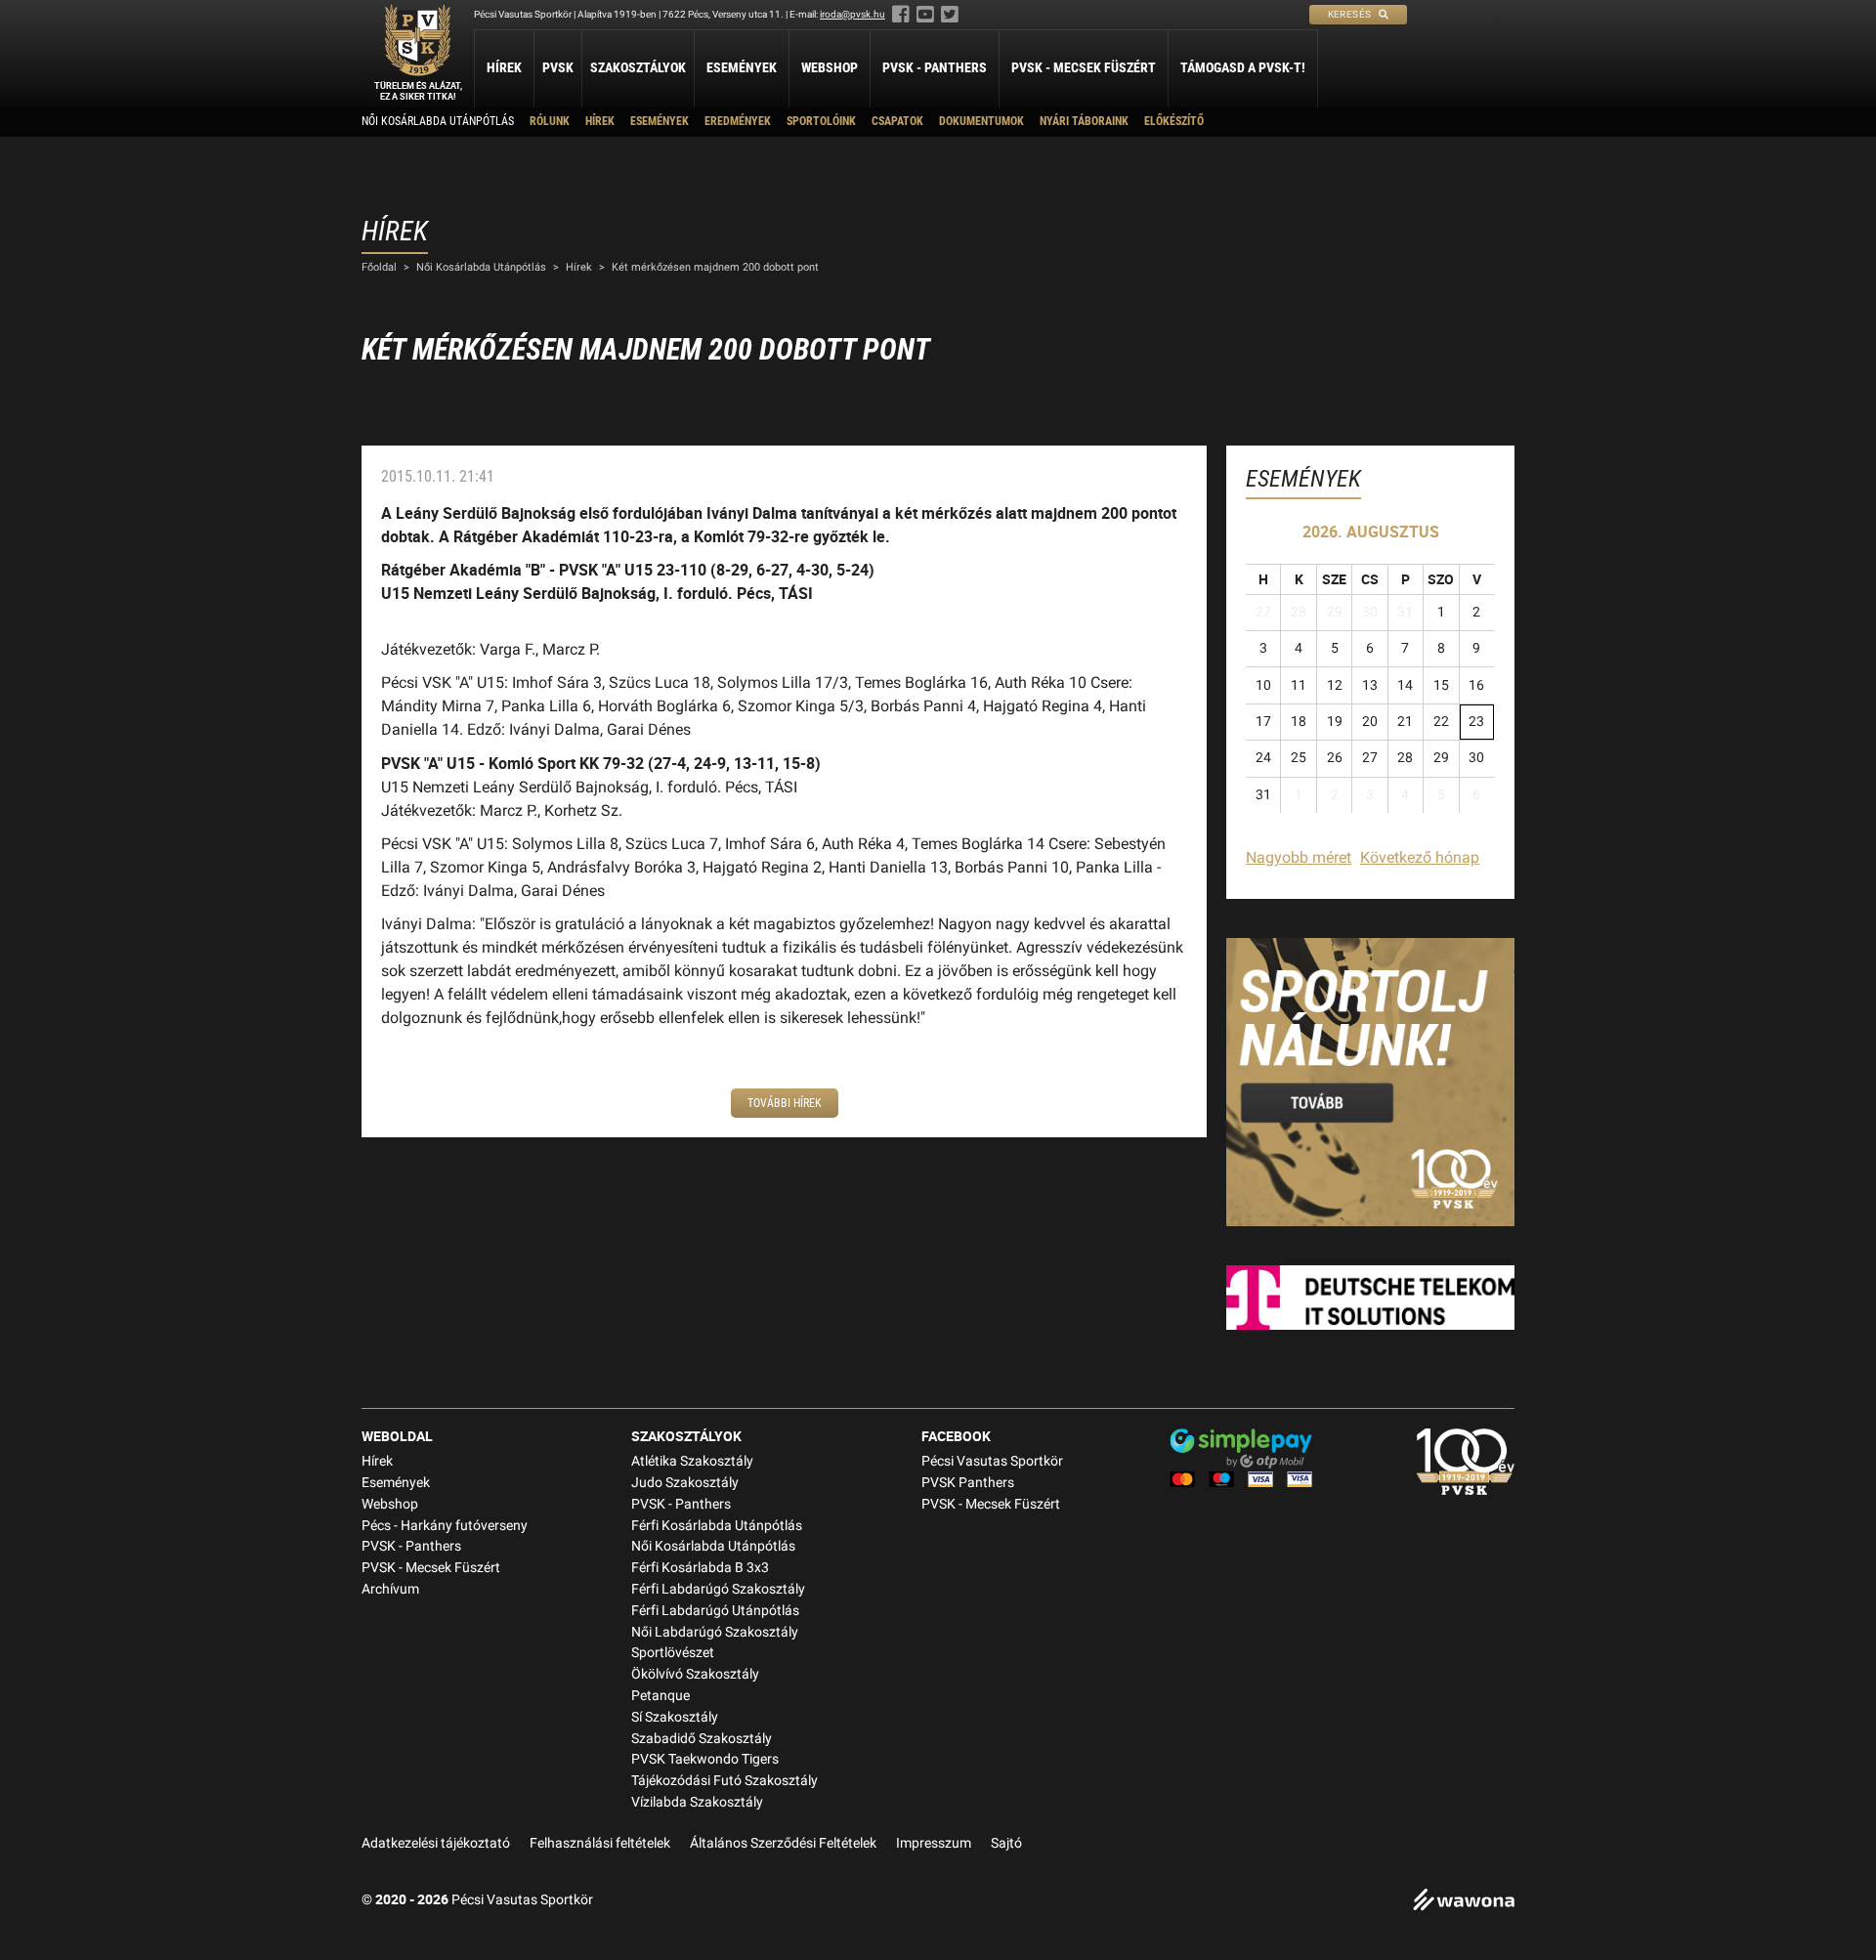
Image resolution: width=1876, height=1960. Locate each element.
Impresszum (934, 1843)
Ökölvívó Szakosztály (695, 1674)
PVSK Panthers (968, 1483)
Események (742, 67)
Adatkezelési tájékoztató (436, 1843)
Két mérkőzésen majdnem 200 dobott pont (715, 267)
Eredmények (738, 121)
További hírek (785, 1103)
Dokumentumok (981, 121)
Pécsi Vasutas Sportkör (992, 1461)
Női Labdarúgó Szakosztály (715, 1632)
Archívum (390, 1589)
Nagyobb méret (1299, 857)
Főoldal (379, 267)
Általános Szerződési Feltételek (783, 1843)
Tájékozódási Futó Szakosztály (725, 1781)
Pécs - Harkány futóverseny (445, 1526)
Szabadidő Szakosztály (702, 1739)
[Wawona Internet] (1464, 1902)
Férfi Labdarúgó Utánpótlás (715, 1611)
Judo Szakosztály (685, 1483)
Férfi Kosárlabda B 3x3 (700, 1568)
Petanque (661, 1696)
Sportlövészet (673, 1653)
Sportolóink (821, 121)
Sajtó (1006, 1843)
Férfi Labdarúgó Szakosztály (718, 1589)
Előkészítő (1174, 121)
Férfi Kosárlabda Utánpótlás (717, 1526)
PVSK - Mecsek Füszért (1084, 67)
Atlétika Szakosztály (692, 1461)
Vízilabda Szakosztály (697, 1802)
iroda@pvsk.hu (853, 14)
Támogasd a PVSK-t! (1243, 67)
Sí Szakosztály (675, 1717)
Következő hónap (1420, 857)
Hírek (504, 67)
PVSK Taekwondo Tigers (705, 1759)
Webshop (830, 67)
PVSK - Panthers (935, 67)
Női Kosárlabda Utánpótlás (438, 121)
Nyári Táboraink (1084, 121)
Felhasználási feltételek (600, 1843)
